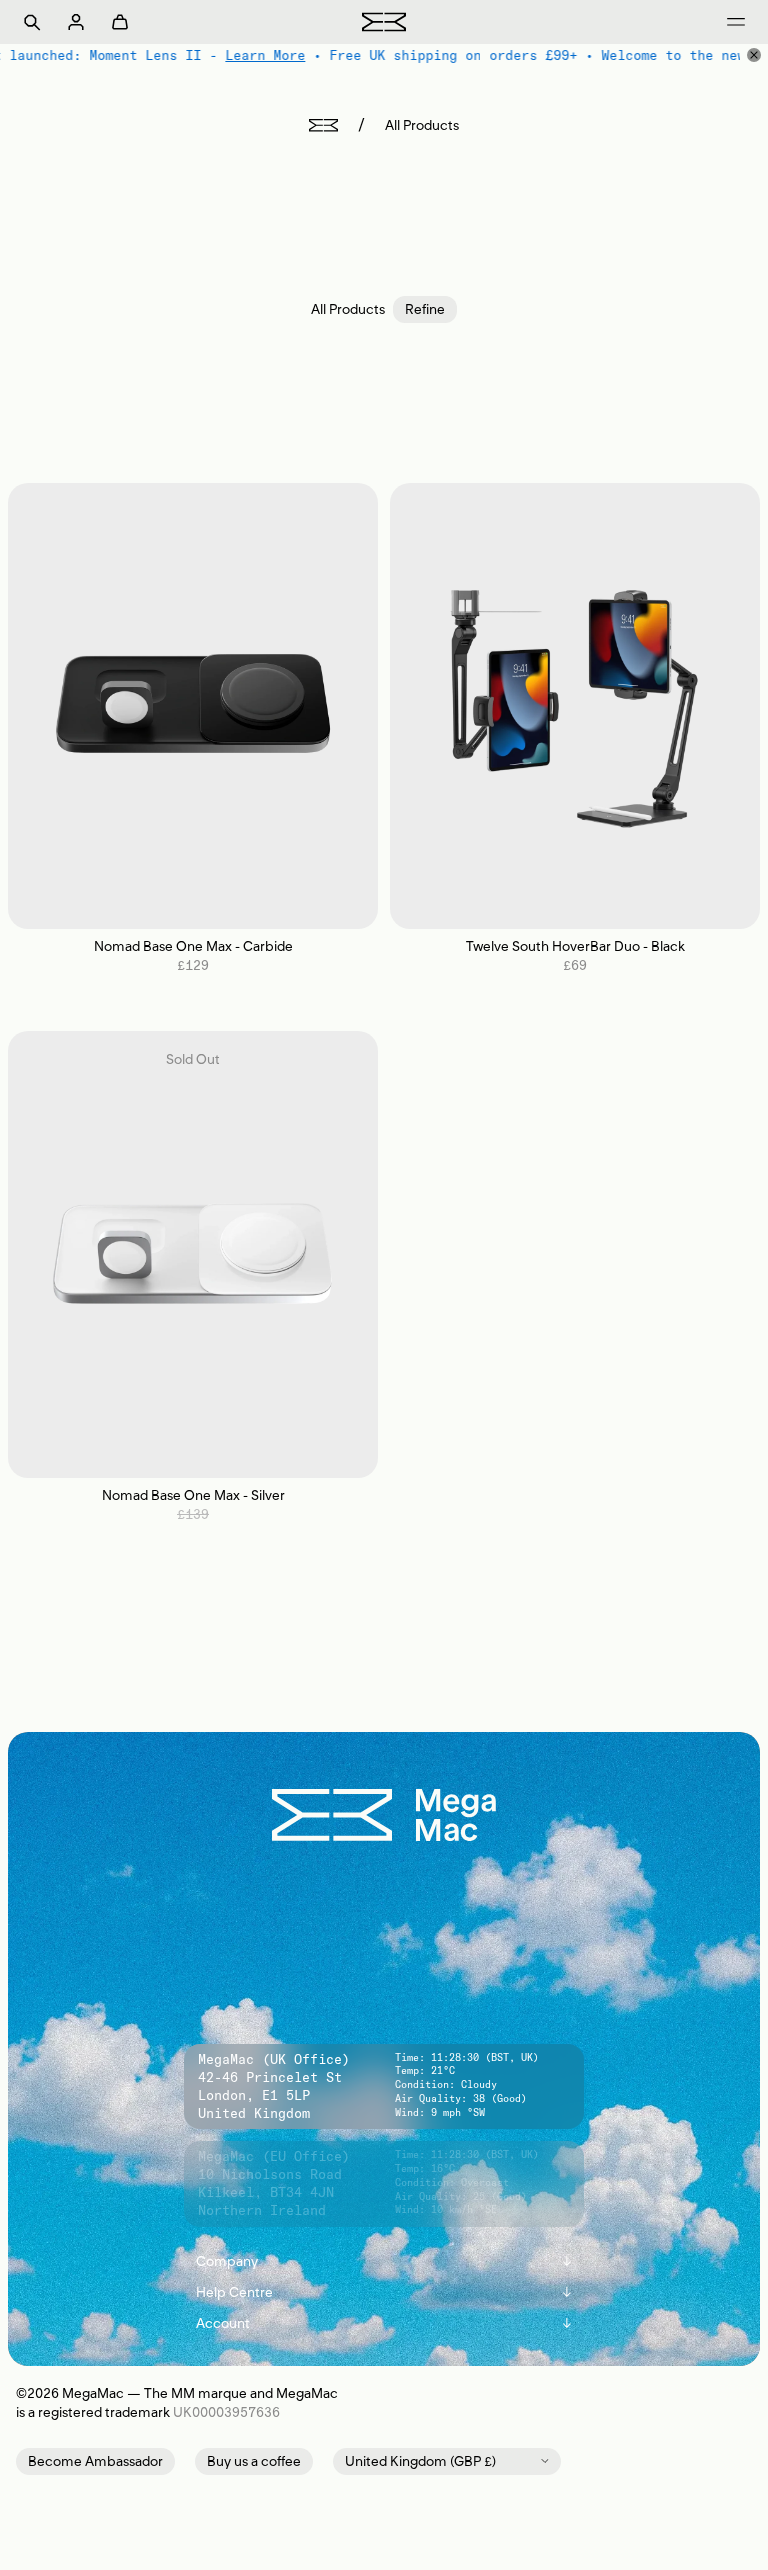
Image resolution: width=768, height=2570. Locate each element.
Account (384, 2323)
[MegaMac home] (384, 21)
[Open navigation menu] (736, 22)
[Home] (323, 125)
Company (384, 2261)
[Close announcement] (754, 55)
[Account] (76, 22)
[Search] (32, 22)
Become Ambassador (95, 2461)
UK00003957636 (226, 2412)
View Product (193, 705)
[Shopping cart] (120, 22)
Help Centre (384, 2292)
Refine (425, 309)
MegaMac (93, 2393)
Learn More (264, 55)
